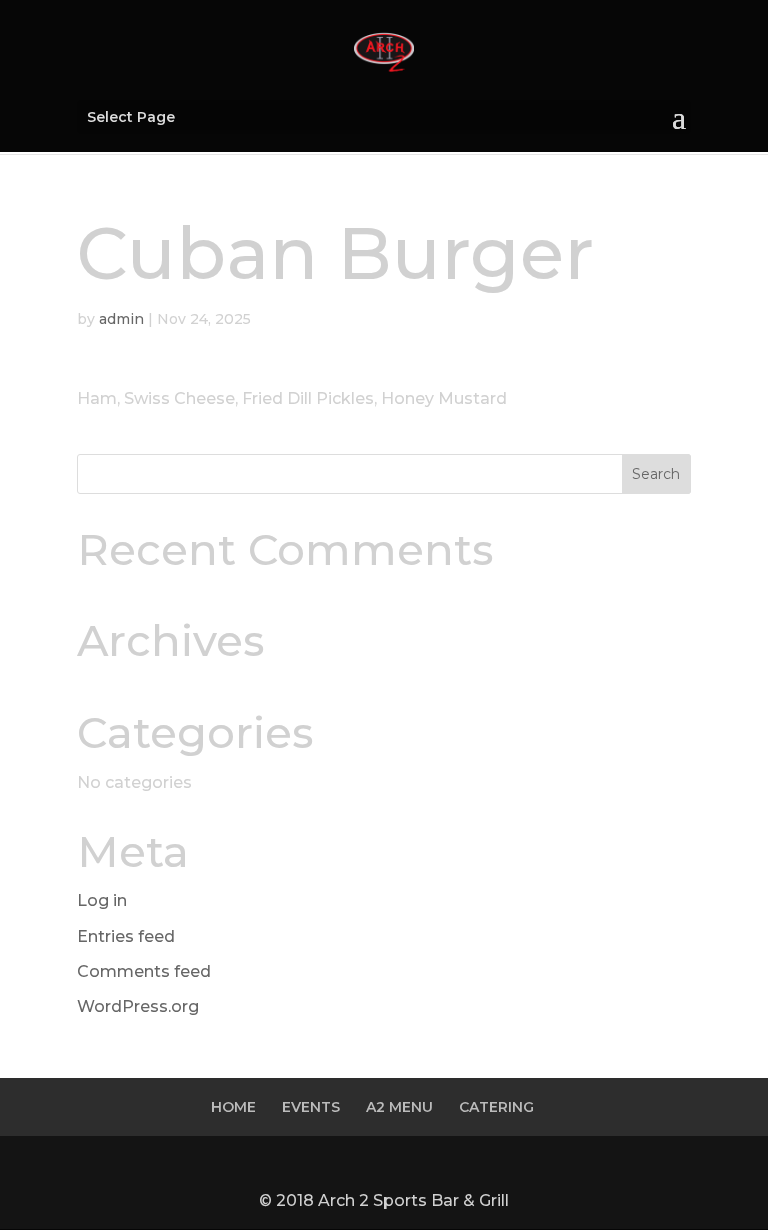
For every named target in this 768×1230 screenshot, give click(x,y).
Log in (102, 900)
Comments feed (144, 971)
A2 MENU (399, 1107)
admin (121, 319)
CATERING (496, 1107)
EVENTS (311, 1107)
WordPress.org (138, 1006)
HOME (233, 1107)
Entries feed (126, 936)
